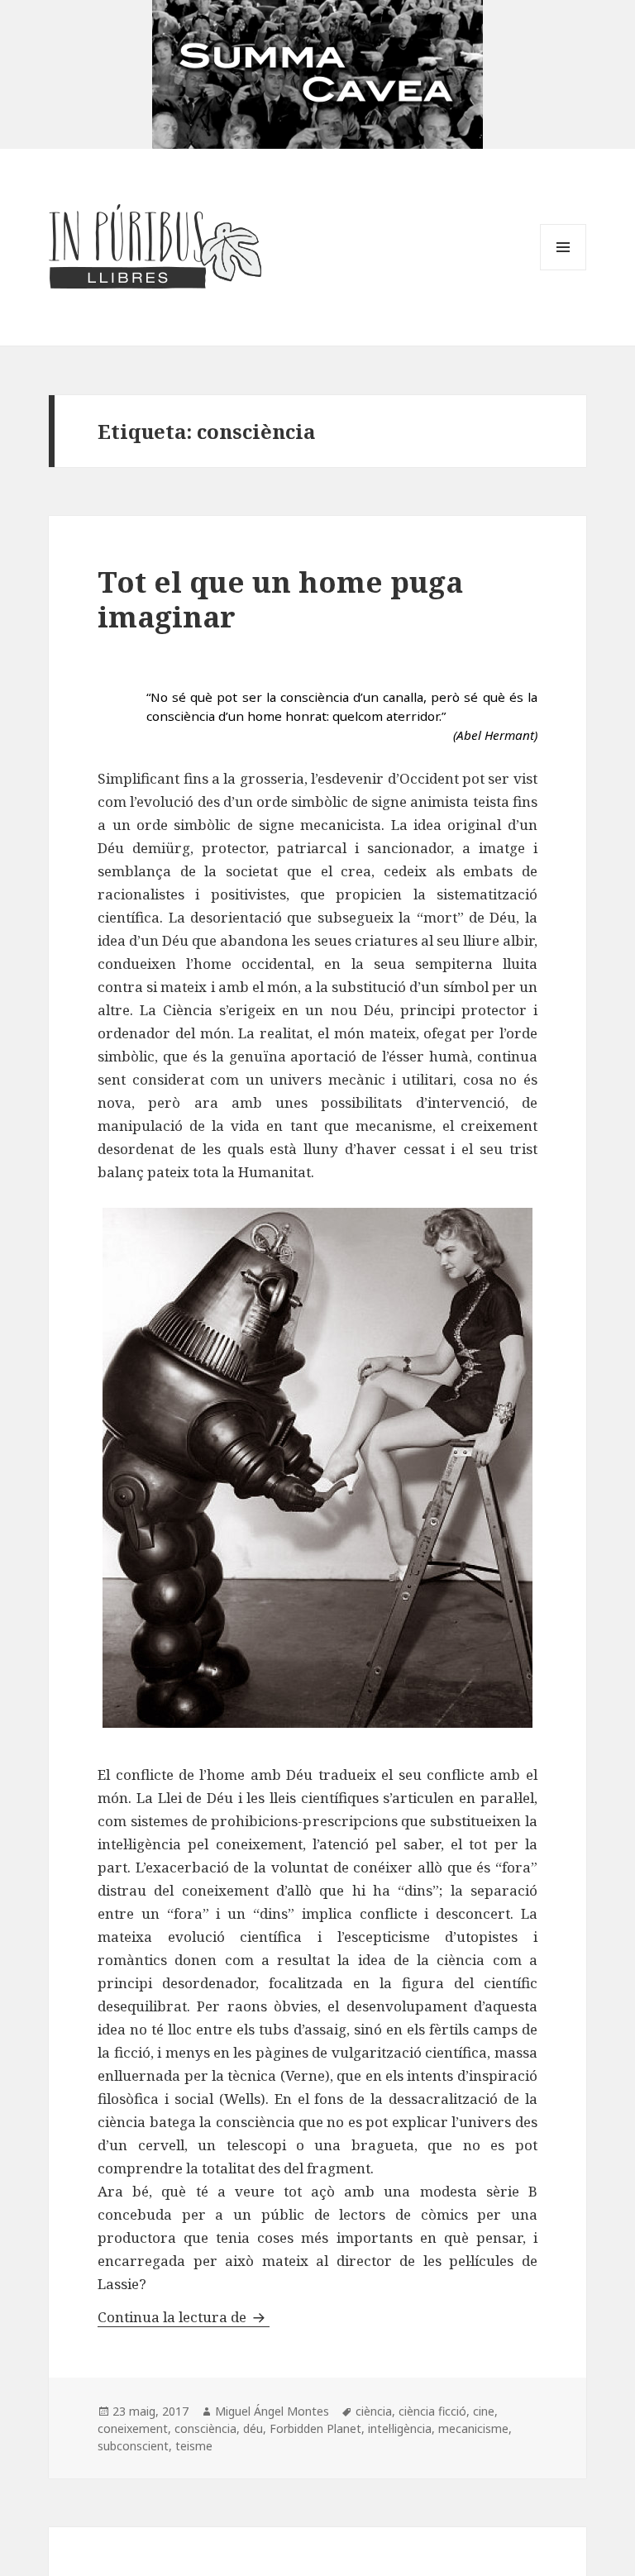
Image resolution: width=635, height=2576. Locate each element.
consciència (205, 2428)
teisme (194, 2446)
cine (484, 2411)
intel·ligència (400, 2428)
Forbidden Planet (315, 2428)
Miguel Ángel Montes (272, 2411)
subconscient (133, 2446)
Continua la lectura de (184, 2317)
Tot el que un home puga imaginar (280, 599)
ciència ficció (432, 2411)
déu (253, 2428)
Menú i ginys (563, 270)
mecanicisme (473, 2428)
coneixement (133, 2428)
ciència (374, 2411)
